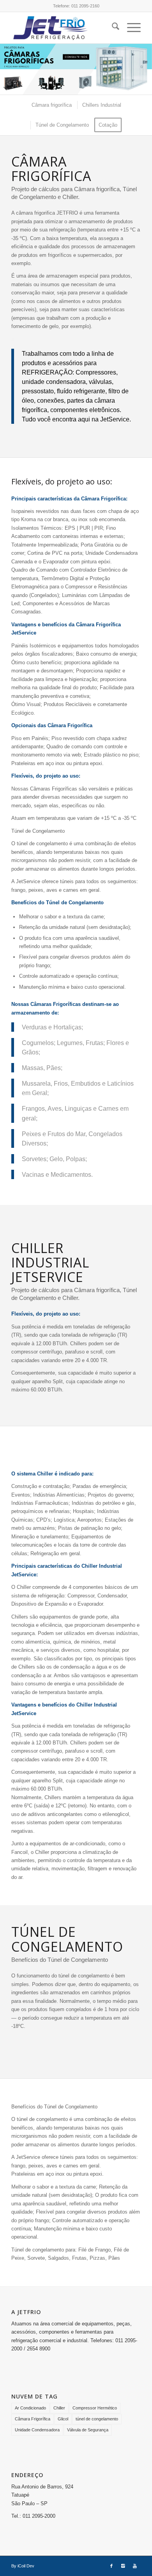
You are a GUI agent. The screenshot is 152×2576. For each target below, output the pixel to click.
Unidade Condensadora (37, 2430)
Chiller (59, 2408)
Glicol (63, 2419)
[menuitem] (112, 28)
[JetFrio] (63, 28)
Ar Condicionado (30, 2408)
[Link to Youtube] (135, 2566)
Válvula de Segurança (88, 2430)
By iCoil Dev (23, 2566)
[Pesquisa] (112, 28)
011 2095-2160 (85, 6)
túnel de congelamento (97, 2419)
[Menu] (130, 28)
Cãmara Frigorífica (33, 2419)
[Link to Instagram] (123, 2566)
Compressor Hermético (95, 2408)
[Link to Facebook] (111, 2566)
